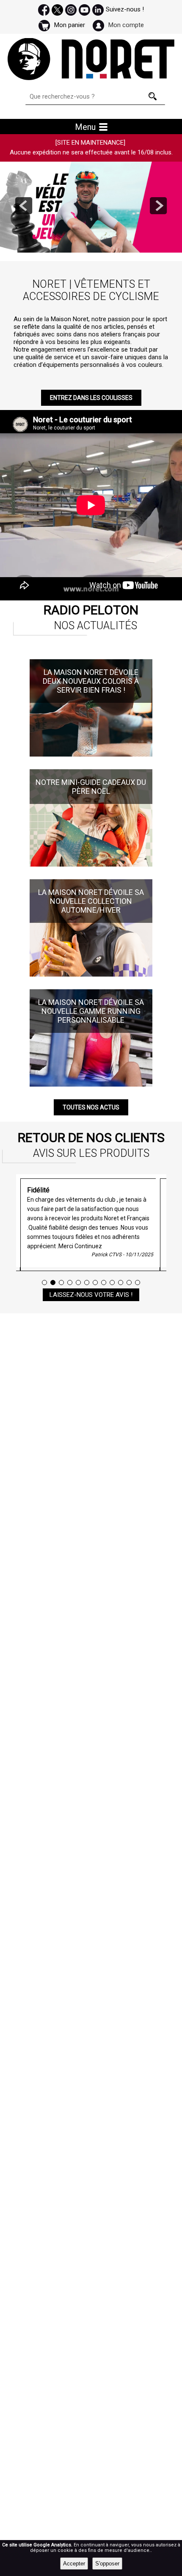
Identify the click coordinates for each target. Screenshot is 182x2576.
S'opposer (107, 2564)
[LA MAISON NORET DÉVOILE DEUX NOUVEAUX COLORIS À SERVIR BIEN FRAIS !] (91, 663)
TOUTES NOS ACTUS (91, 1107)
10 (121, 1282)
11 (129, 1282)
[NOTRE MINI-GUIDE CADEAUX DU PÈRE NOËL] (91, 773)
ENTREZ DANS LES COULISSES (91, 398)
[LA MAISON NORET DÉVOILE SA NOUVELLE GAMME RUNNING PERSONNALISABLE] (91, 993)
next (158, 206)
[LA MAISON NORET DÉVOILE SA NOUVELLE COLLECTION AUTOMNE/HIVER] (91, 883)
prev (24, 206)
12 (138, 1282)
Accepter (74, 2564)
